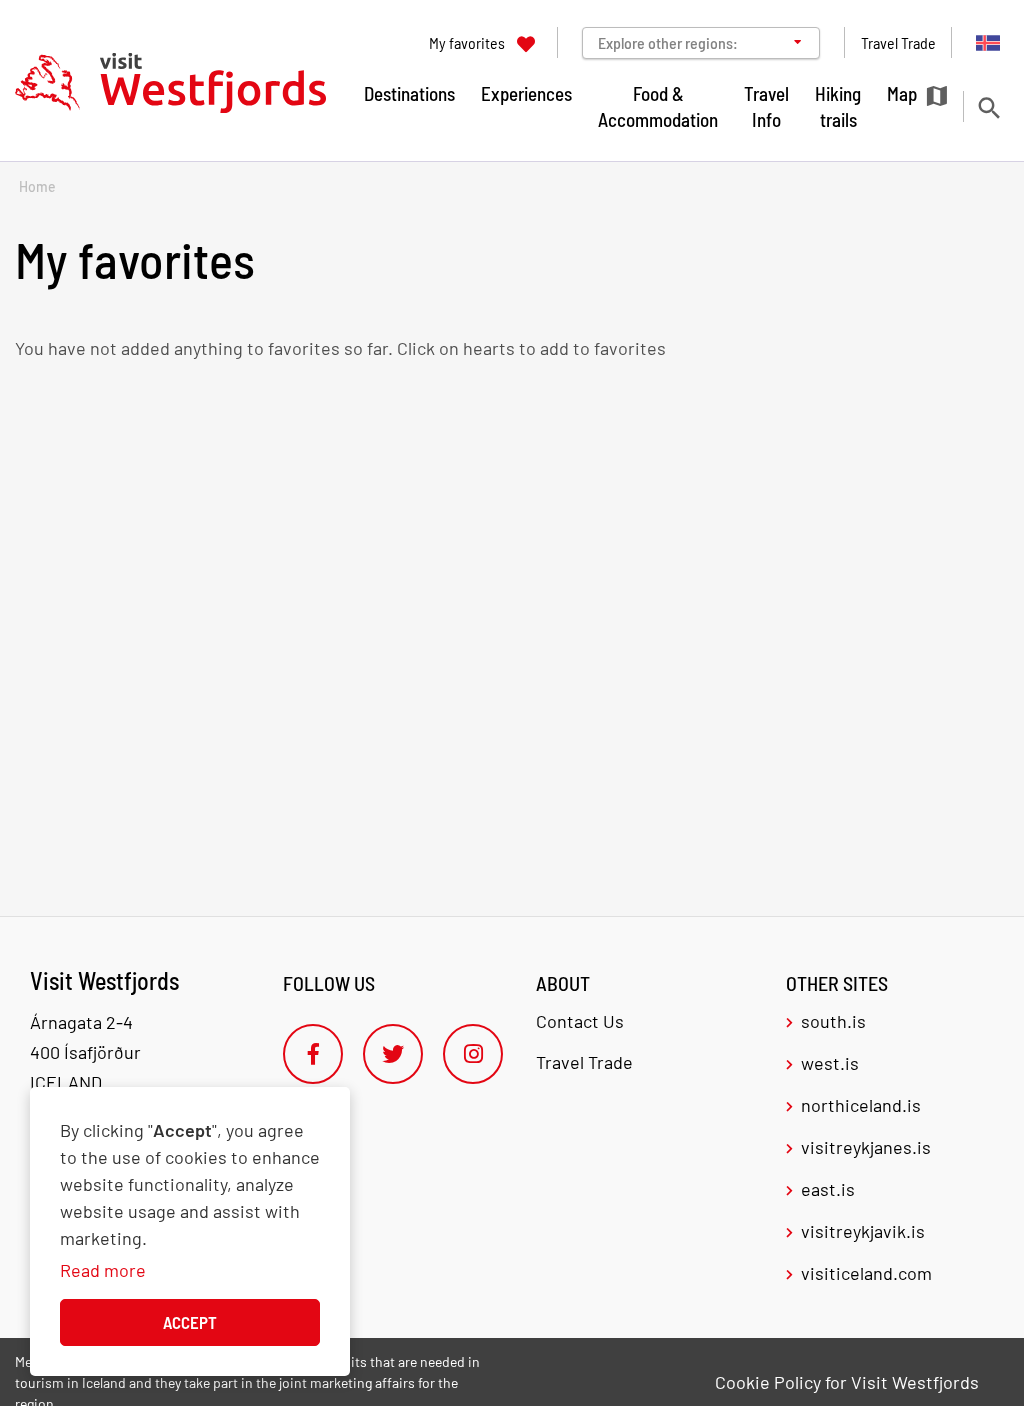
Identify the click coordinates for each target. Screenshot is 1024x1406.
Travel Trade (584, 1062)
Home (37, 186)
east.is (828, 1189)
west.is (830, 1063)
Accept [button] (190, 1322)
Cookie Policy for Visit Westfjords (847, 1382)
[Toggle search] (988, 107)
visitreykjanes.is (866, 1147)
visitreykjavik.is (863, 1231)
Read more (103, 1270)
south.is (833, 1021)
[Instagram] (473, 1054)
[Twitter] (393, 1054)
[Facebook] (313, 1054)
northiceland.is (861, 1105)
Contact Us (580, 1021)
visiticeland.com (866, 1273)
